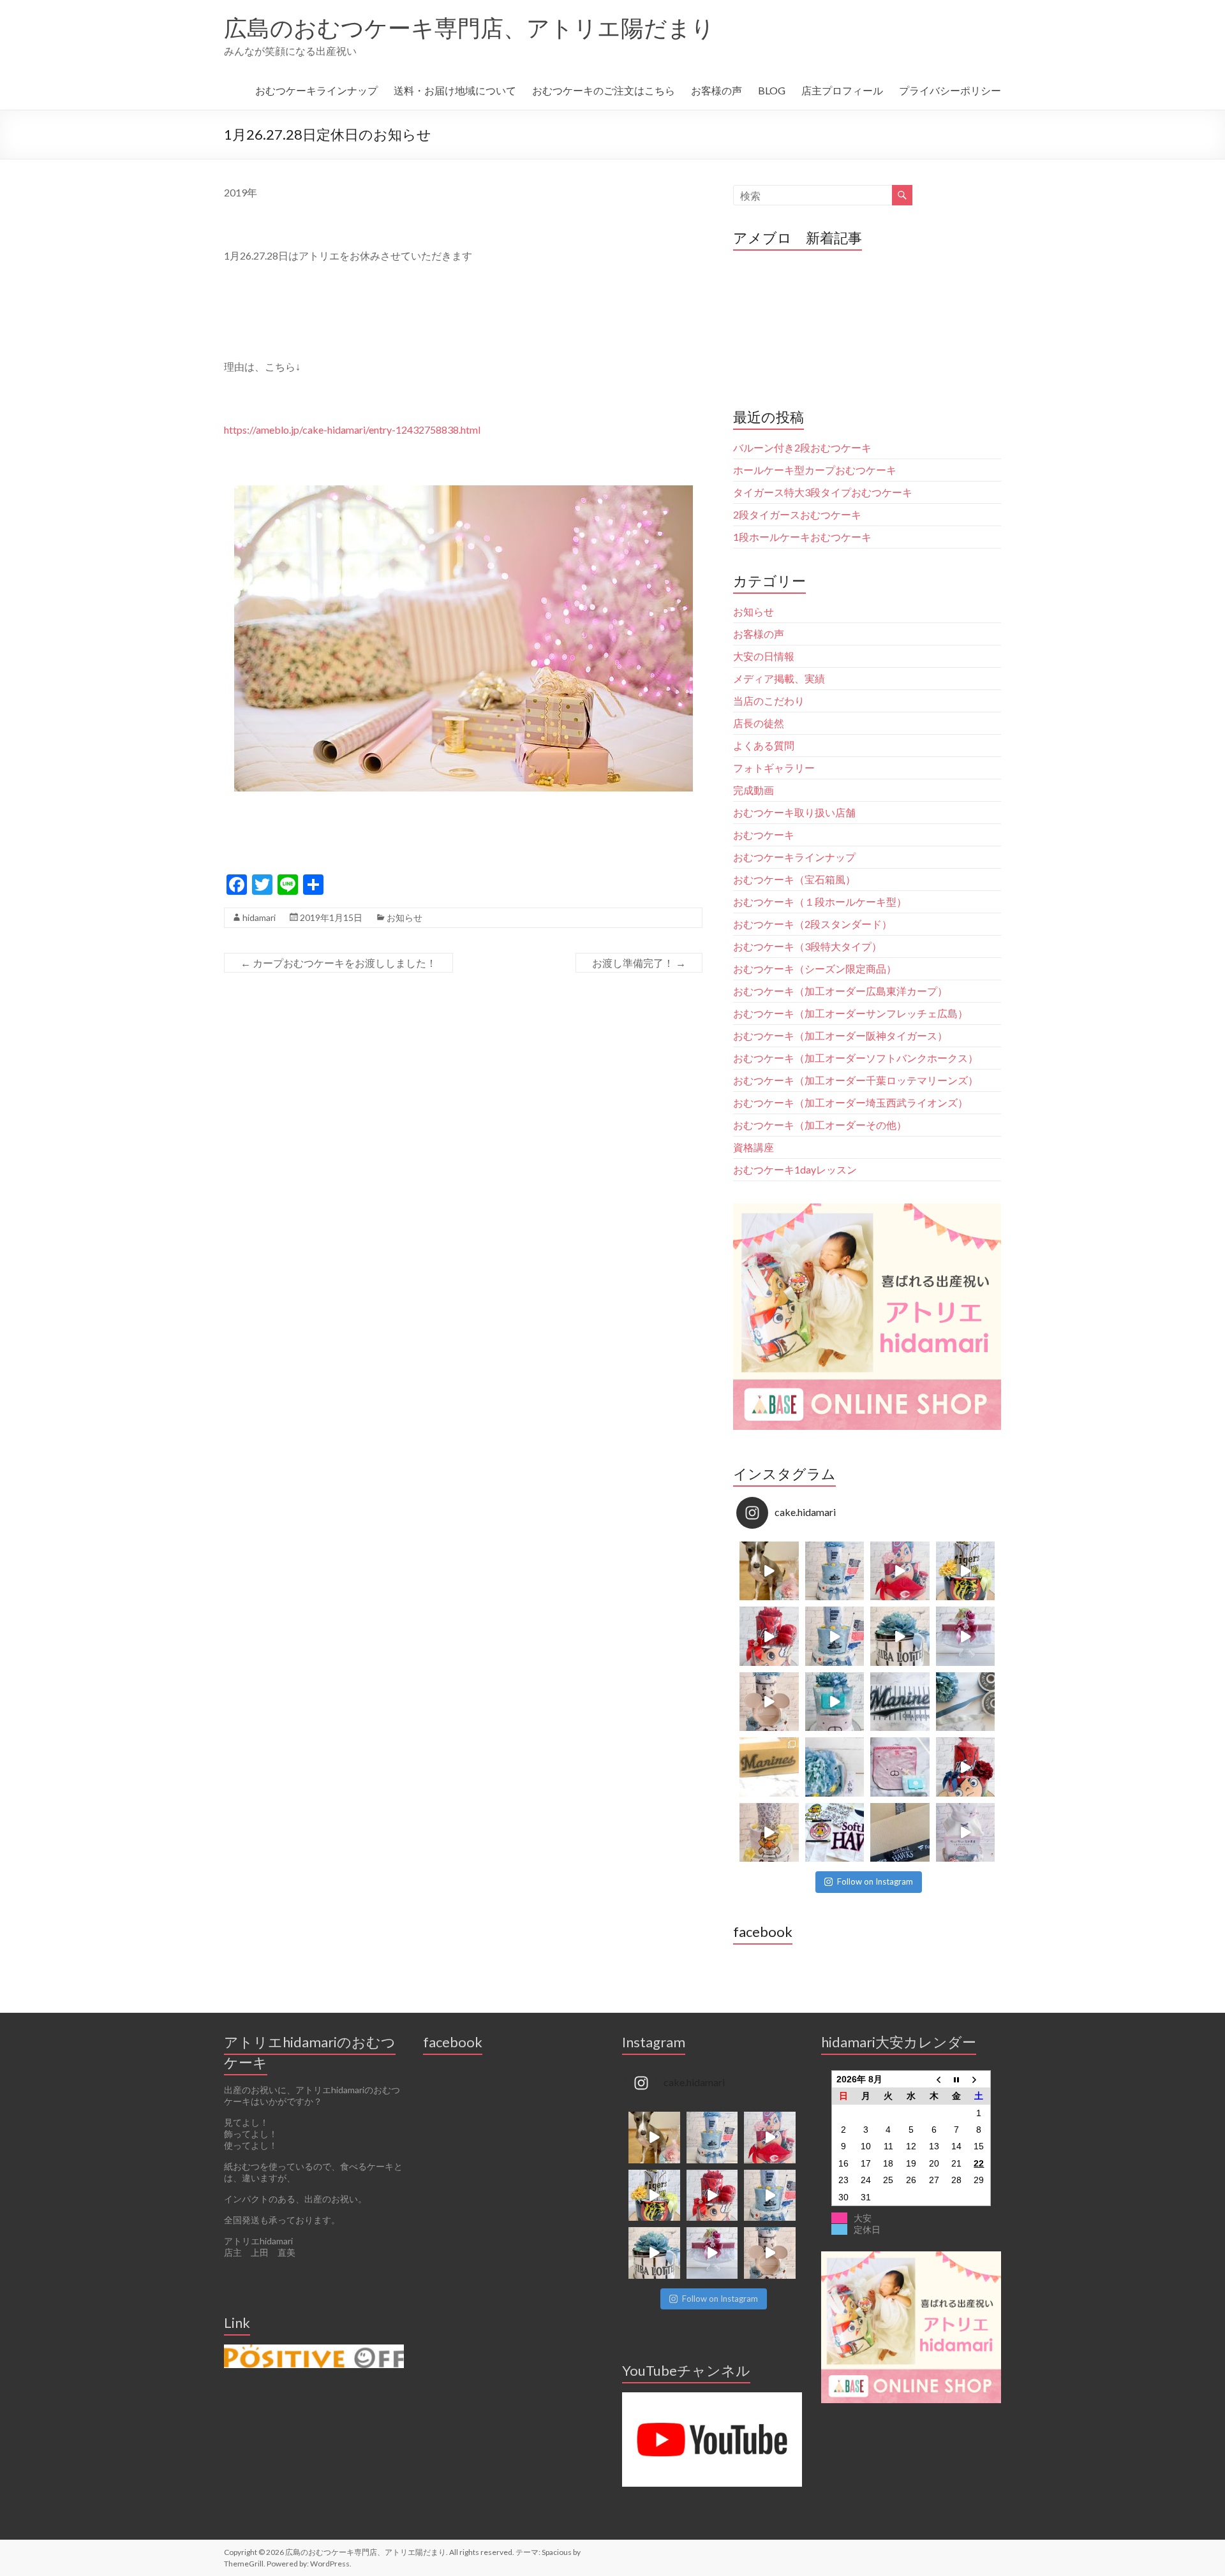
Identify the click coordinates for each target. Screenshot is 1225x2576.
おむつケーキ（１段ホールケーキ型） (820, 902)
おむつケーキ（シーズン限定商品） (815, 968)
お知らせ (405, 917)
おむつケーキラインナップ (316, 90)
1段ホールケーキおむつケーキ (802, 537)
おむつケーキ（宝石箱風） (794, 879)
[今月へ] (956, 2079)
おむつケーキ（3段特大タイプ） (807, 946)
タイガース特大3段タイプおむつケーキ (823, 492)
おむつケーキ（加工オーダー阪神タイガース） (840, 1035)
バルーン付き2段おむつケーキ (802, 447)
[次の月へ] (979, 2079)
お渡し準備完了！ (639, 963)
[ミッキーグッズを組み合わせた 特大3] (769, 1702)
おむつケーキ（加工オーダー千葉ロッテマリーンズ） (856, 1080)
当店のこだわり (769, 701)
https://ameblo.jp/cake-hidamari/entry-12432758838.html (352, 430)
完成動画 (754, 790)
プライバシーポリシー (950, 90)
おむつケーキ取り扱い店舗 (794, 812)
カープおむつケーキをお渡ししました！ (338, 963)
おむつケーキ (764, 835)
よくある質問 (764, 745)
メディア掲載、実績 (779, 678)
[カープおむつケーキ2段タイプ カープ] (966, 1767)
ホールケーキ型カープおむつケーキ (815, 470)
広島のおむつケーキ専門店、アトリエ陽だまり (469, 27)
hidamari (259, 917)
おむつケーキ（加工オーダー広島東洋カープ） (840, 991)
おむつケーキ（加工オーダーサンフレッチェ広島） (850, 1013)
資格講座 (754, 1147)
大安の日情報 (764, 656)
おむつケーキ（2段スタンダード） (813, 924)
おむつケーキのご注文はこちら (604, 90)
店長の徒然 (759, 723)
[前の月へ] (934, 2079)
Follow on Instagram (875, 1881)
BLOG (772, 90)
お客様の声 (716, 90)
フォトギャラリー (774, 768)
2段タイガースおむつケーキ (797, 514)
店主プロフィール (842, 90)
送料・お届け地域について (455, 90)
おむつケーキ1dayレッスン (795, 1169)
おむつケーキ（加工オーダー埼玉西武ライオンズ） (850, 1102)
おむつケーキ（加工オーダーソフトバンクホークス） (856, 1058)
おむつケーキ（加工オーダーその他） (820, 1125)
